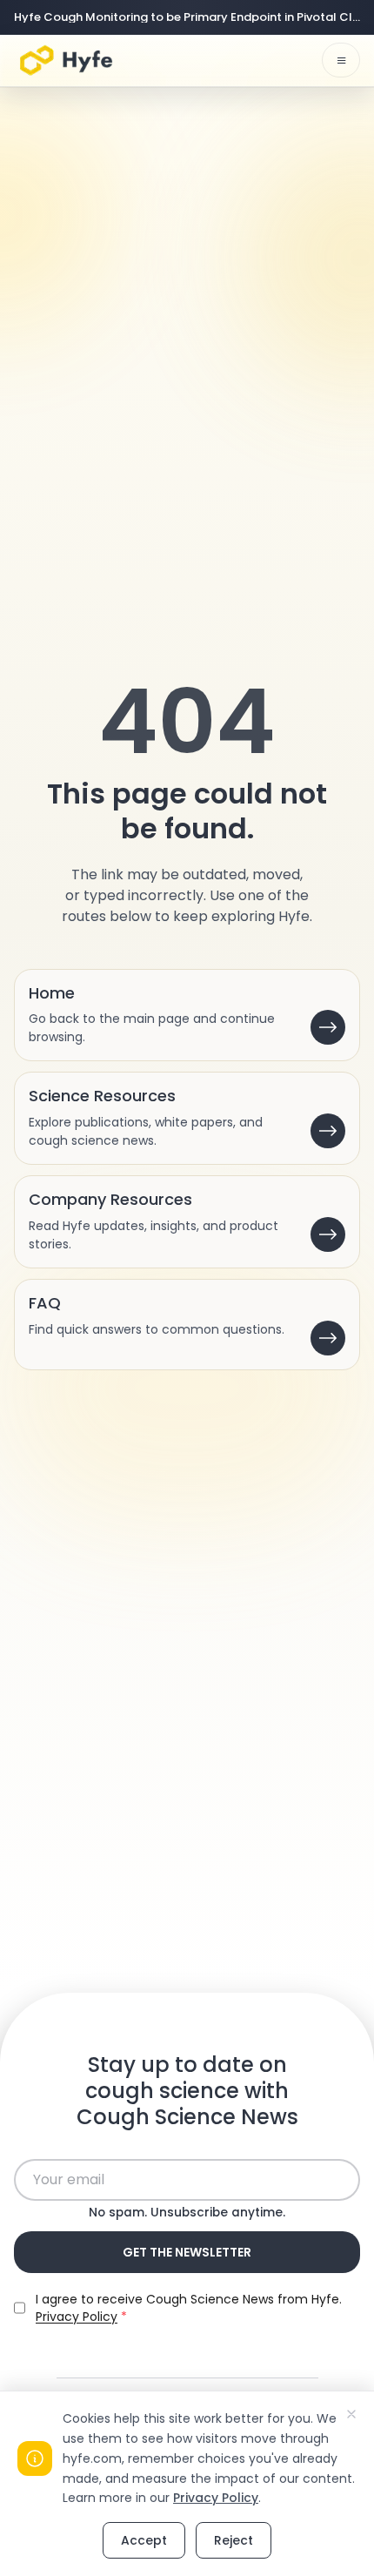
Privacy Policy (216, 2498)
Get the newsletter (187, 2252)
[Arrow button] (328, 1027)
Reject (234, 2540)
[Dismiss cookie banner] (351, 2414)
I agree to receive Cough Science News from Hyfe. (189, 2308)
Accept (144, 2540)
